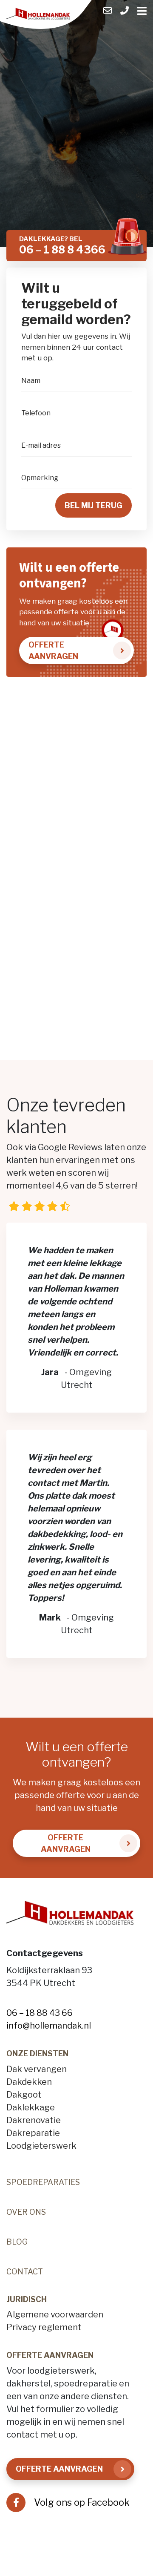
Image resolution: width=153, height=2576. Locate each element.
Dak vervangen (37, 2069)
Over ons (26, 2212)
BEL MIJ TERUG (93, 505)
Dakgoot (24, 2095)
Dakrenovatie (34, 2120)
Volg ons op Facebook (82, 2502)
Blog (17, 2242)
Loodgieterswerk (41, 2146)
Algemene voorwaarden (55, 2314)
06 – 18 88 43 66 (40, 2013)
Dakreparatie (33, 2133)
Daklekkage (31, 2107)
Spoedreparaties (43, 2182)
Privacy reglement (44, 2327)
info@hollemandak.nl (49, 2026)
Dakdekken (29, 2082)
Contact (25, 2272)
